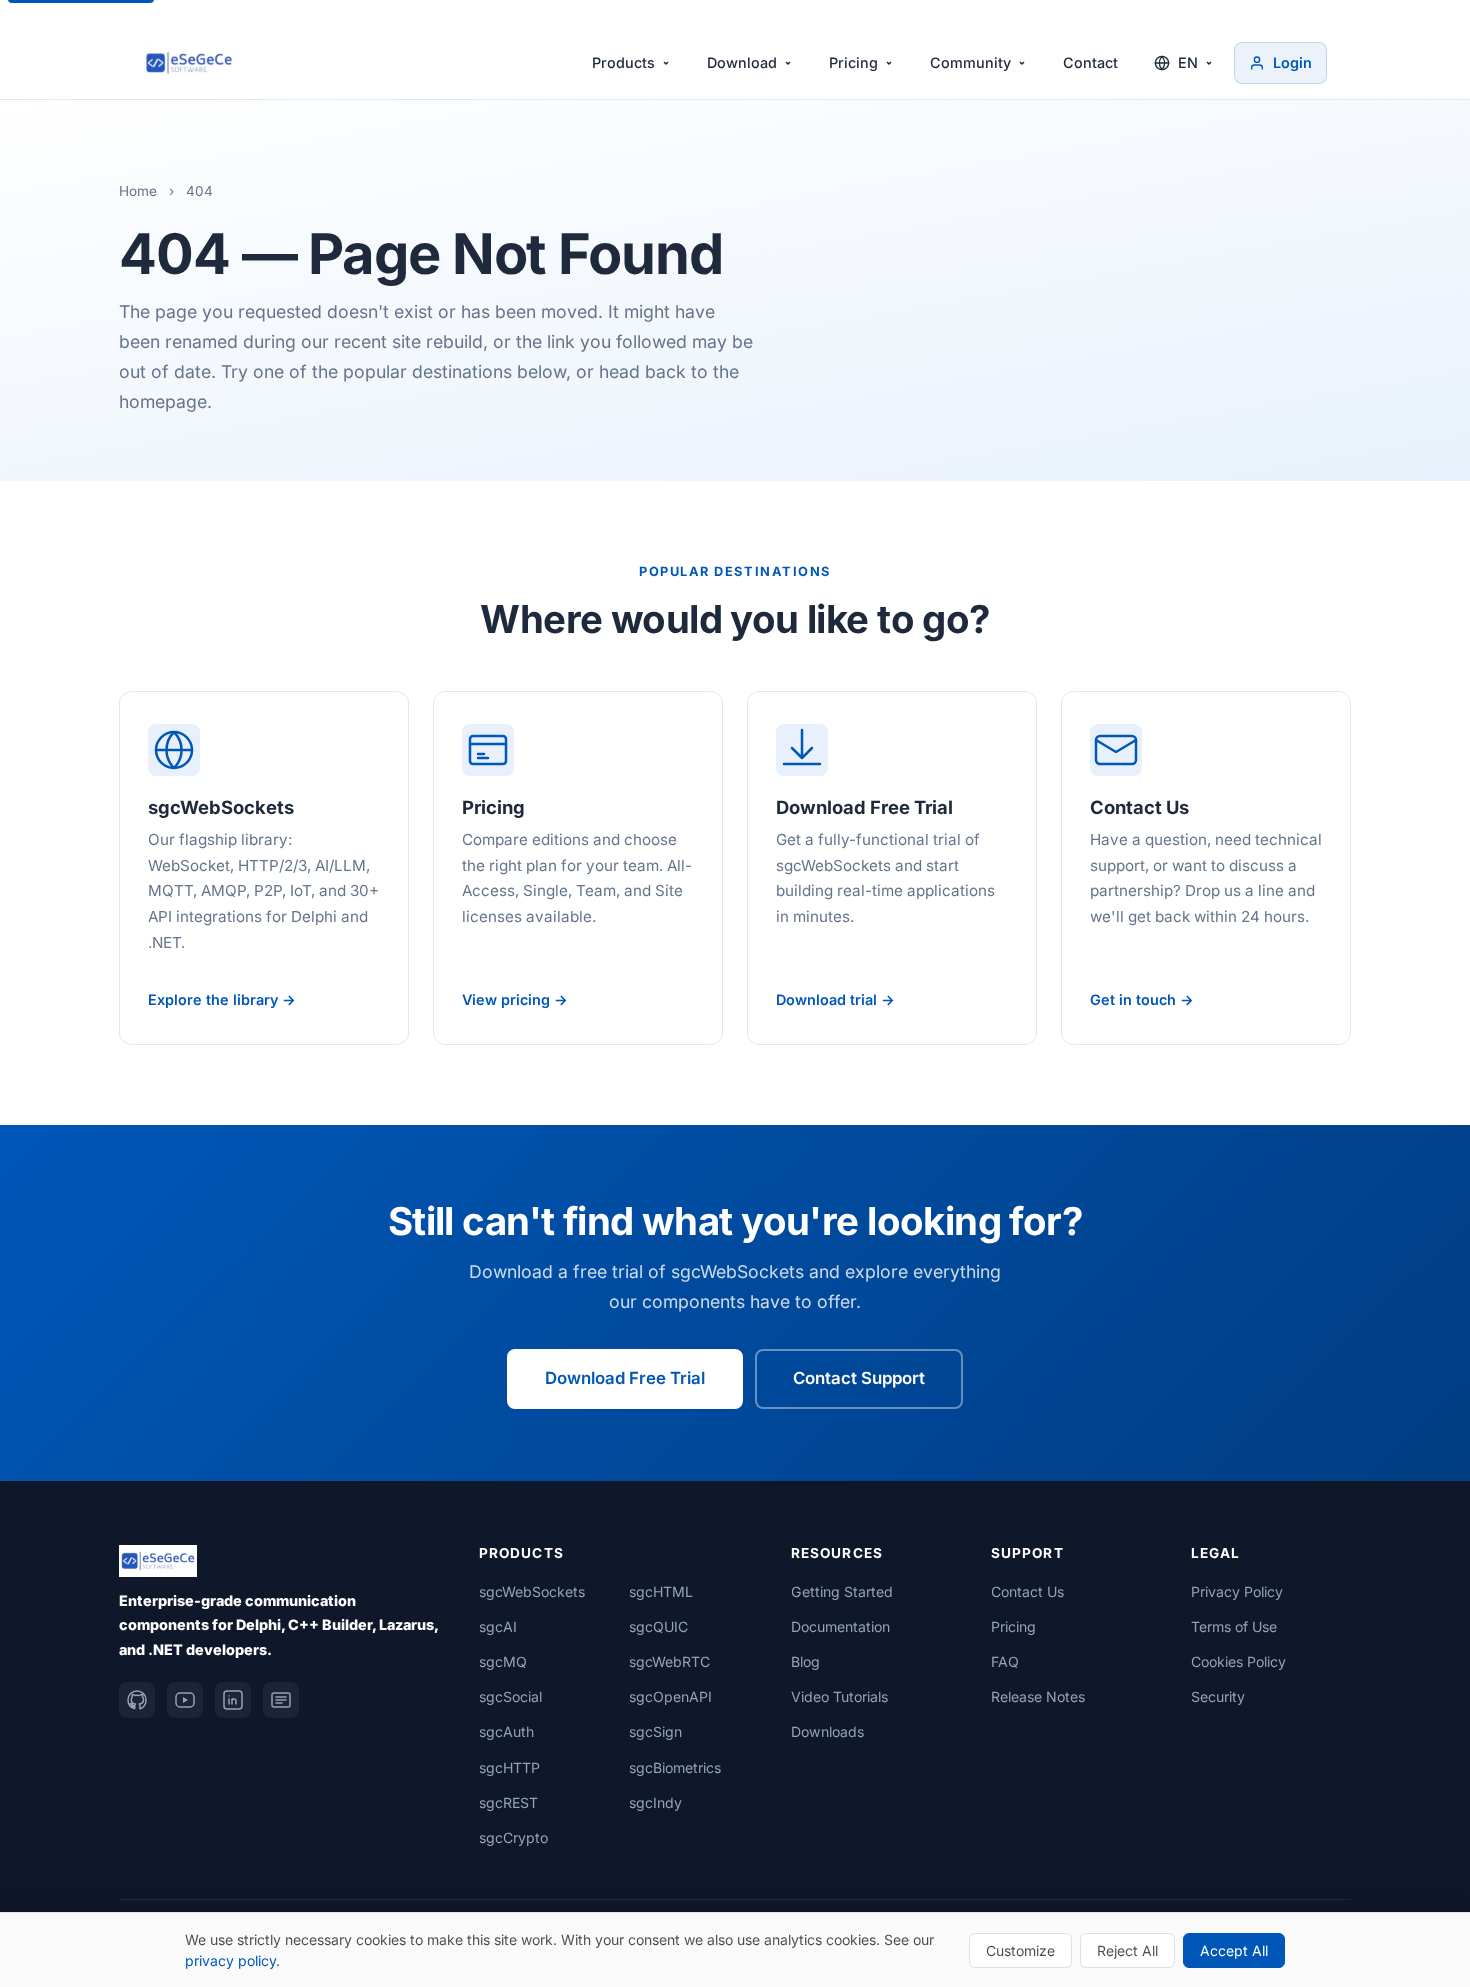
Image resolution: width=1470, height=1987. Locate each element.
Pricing (853, 62)
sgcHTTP (509, 1767)
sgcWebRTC (669, 1661)
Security (1218, 1696)
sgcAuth (506, 1731)
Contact (1090, 62)
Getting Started (842, 1591)
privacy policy (230, 1960)
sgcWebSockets (532, 1591)
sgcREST (508, 1802)
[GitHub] (137, 1700)
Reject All (1127, 1950)
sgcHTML (661, 1591)
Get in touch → (1142, 999)
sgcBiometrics (675, 1767)
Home (138, 191)
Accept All (1234, 1950)
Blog (805, 1661)
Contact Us (1027, 1591)
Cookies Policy (1238, 1661)
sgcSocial (510, 1696)
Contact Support (859, 1378)
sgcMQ (503, 1661)
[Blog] (281, 1700)
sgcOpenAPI (670, 1696)
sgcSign (655, 1731)
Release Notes (1038, 1696)
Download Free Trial (625, 1378)
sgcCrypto (513, 1837)
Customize (1020, 1950)
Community (970, 62)
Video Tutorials (839, 1696)
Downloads (827, 1731)
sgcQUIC (658, 1626)
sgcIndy (655, 1802)
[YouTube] (185, 1700)
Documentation (840, 1626)
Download (742, 62)
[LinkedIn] (233, 1700)
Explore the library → (222, 999)
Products (623, 62)
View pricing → (515, 999)
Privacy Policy (1237, 1591)
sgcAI (498, 1626)
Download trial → (835, 999)
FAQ (1005, 1661)
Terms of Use (1234, 1626)
